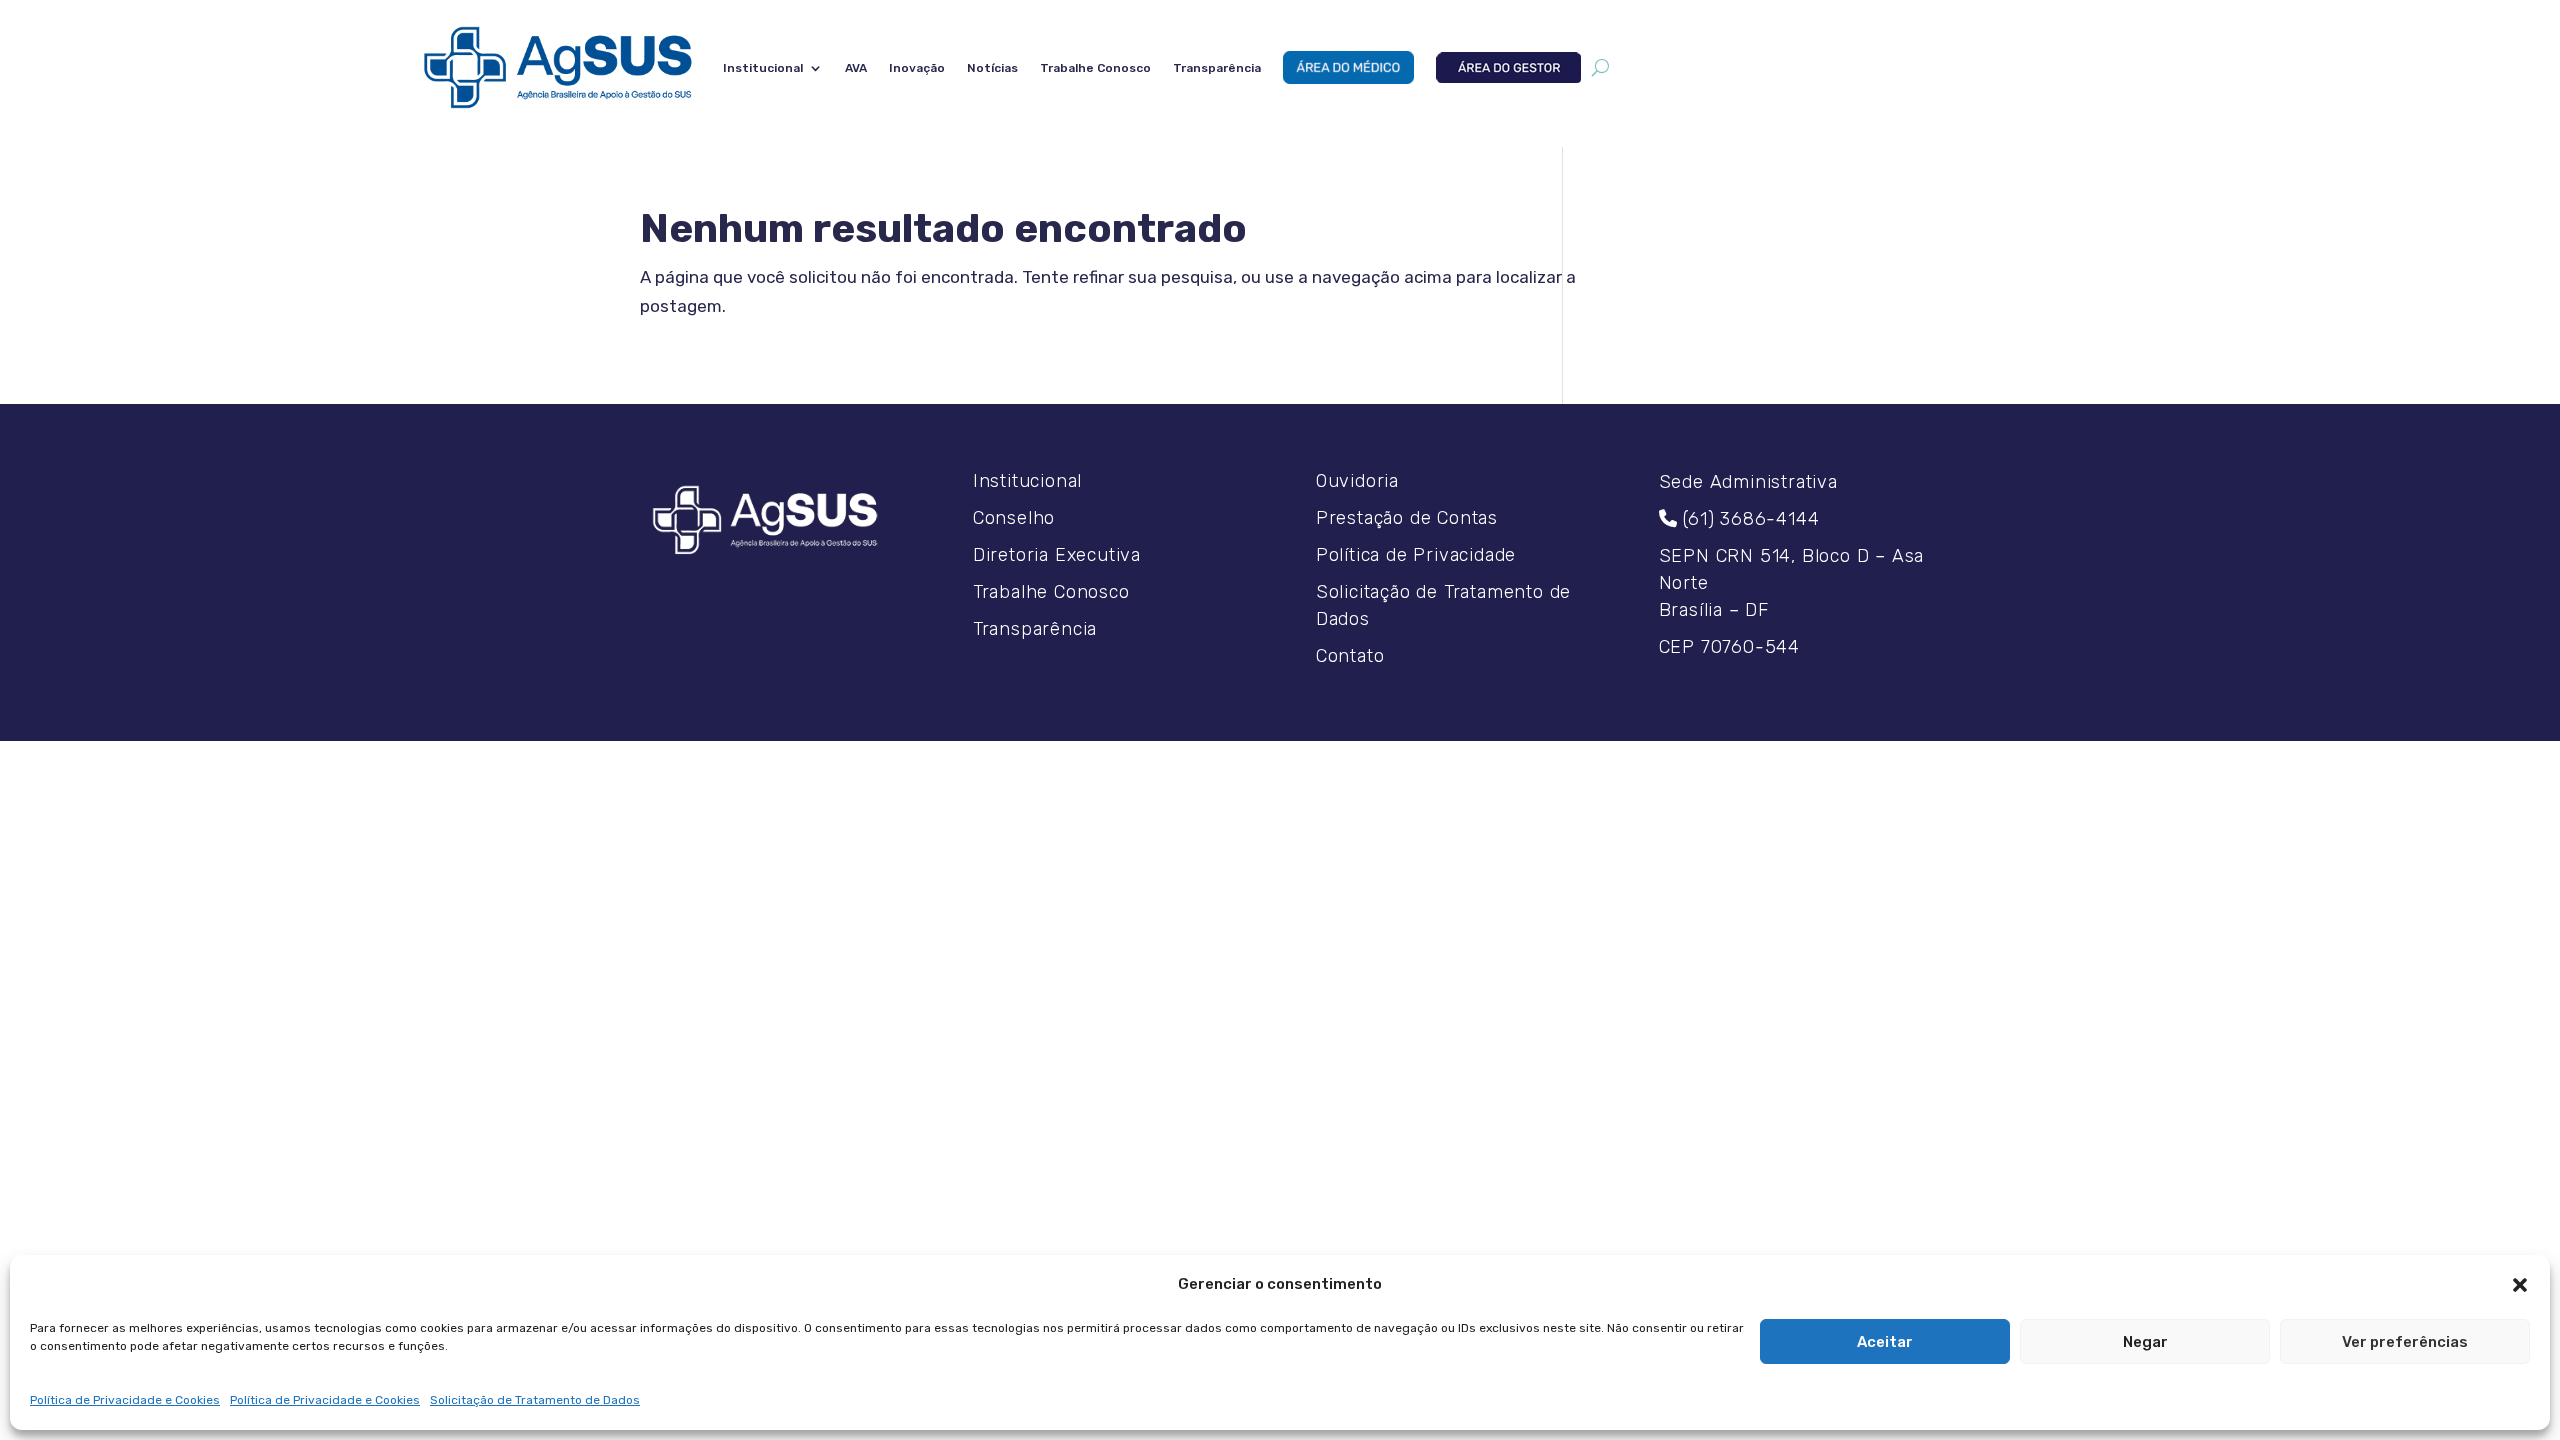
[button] (2520, 1285)
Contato (1350, 656)
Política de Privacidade (1416, 555)
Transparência (1217, 68)
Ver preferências (2405, 1342)
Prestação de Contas (1407, 518)
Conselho (1014, 518)
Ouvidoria (1357, 481)
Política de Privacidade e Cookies (125, 1400)
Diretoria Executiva (1057, 555)
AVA (856, 68)
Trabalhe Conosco (1095, 68)
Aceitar (1885, 1342)
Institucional (763, 68)
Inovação (917, 68)
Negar (2145, 1342)
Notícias (992, 68)
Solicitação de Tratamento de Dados (535, 1400)
